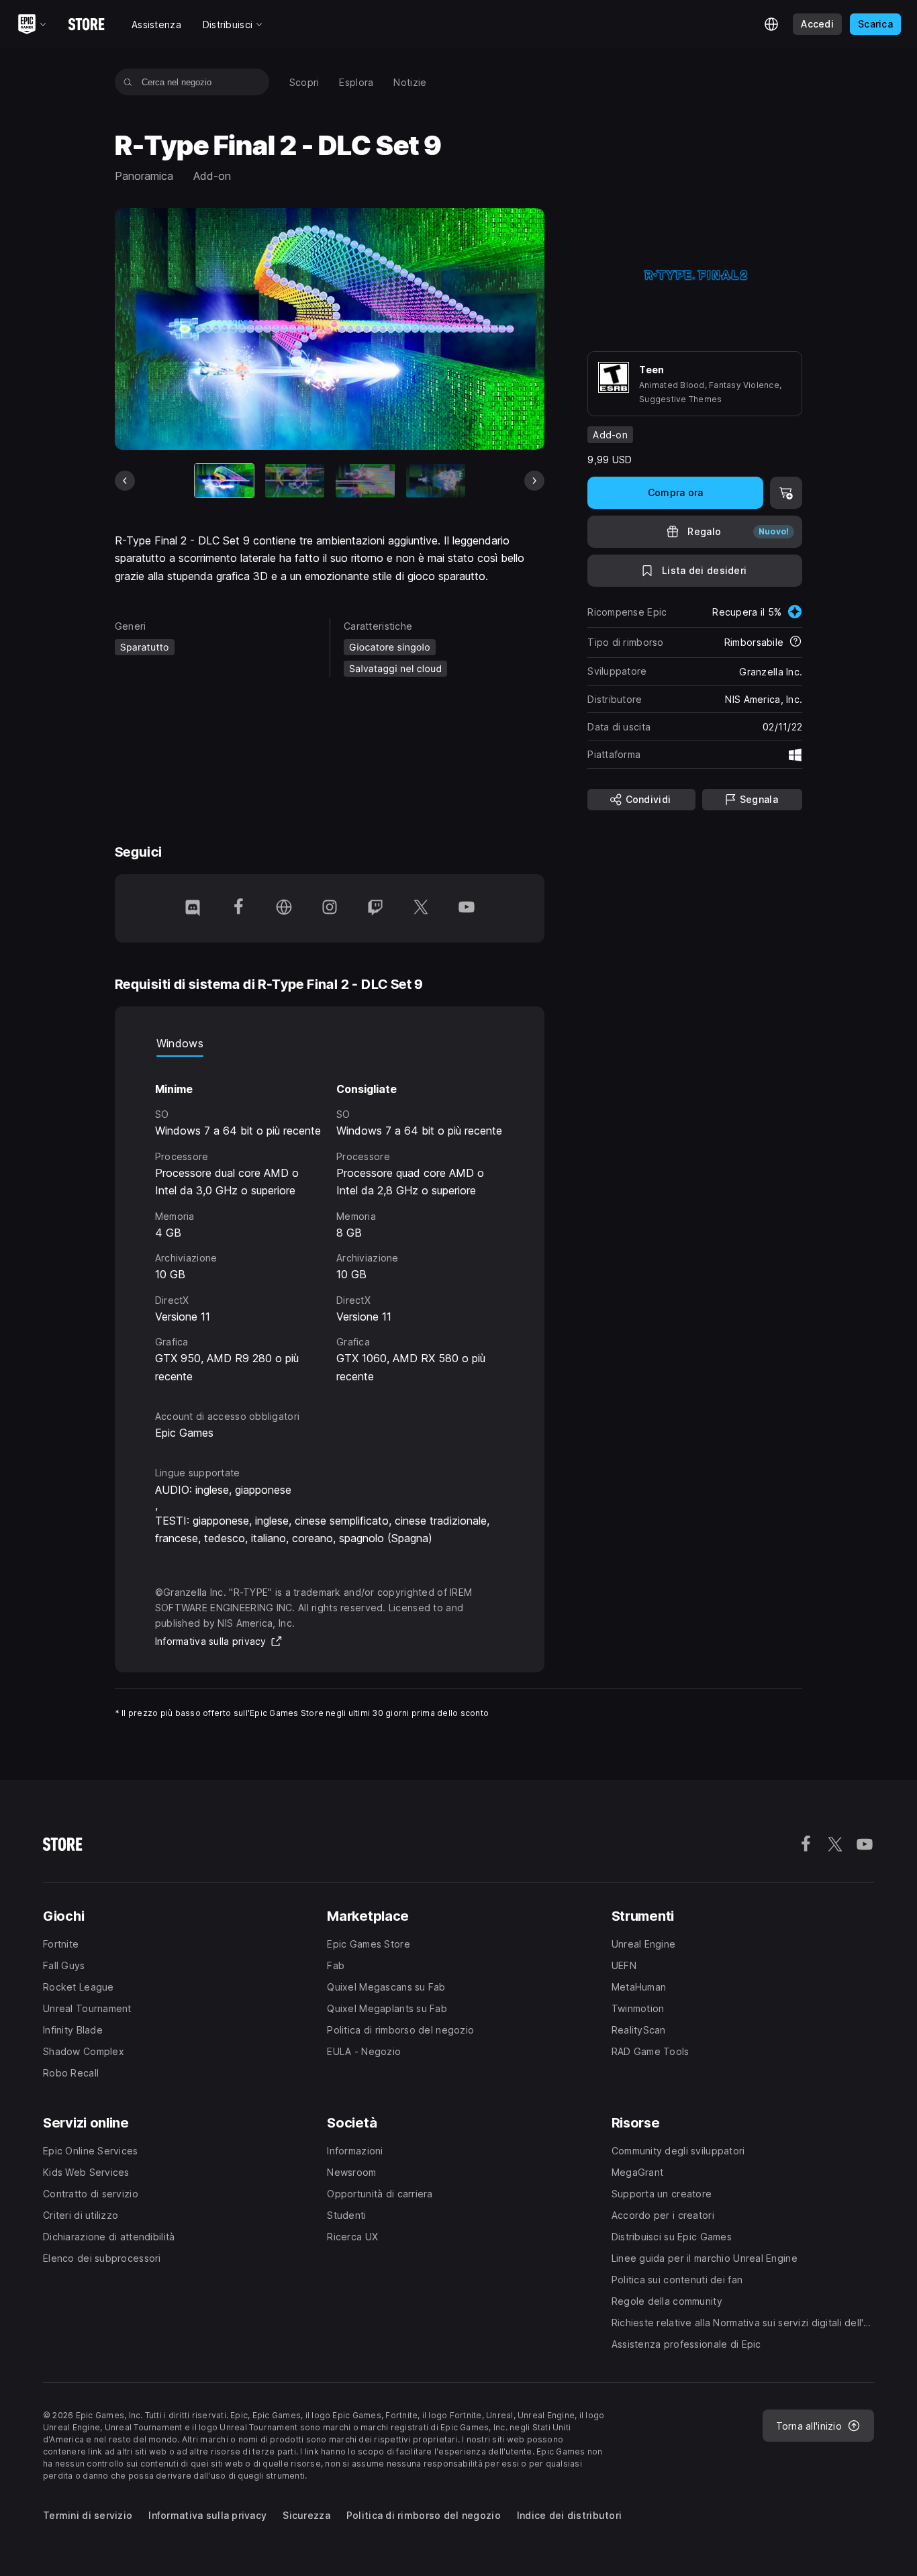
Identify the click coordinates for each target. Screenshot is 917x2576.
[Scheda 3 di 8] (365, 481)
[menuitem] (304, 82)
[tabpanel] (330, 1221)
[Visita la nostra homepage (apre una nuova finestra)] (284, 908)
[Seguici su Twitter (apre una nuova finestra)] (421, 908)
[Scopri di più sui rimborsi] (795, 642)
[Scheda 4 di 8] (436, 481)
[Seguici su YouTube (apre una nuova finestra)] (467, 908)
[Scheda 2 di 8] (295, 481)
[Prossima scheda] (534, 481)
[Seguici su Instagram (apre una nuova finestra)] (330, 908)
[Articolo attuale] (224, 481)
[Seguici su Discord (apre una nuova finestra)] (193, 908)
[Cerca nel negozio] (128, 82)
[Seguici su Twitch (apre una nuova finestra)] (375, 908)
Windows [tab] (180, 1043)
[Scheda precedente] (125, 481)
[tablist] (330, 1043)
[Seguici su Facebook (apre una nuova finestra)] (238, 908)
